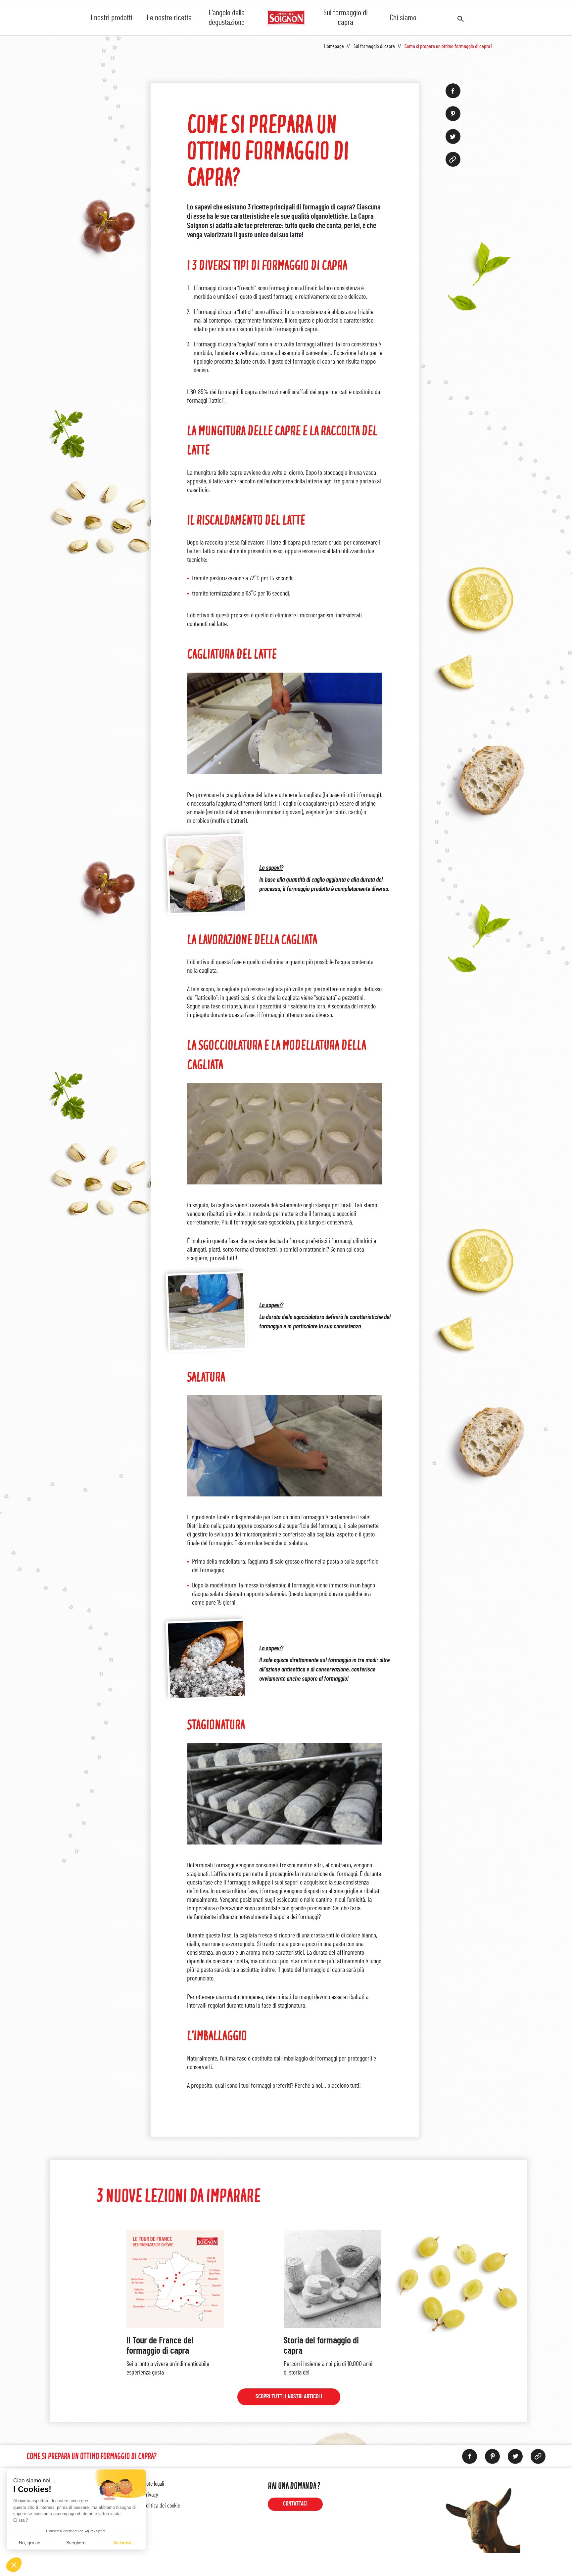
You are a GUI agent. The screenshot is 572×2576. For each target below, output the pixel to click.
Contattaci (295, 2504)
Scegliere (76, 2543)
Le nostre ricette (169, 18)
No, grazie (30, 2543)
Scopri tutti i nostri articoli (289, 2397)
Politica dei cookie (162, 2506)
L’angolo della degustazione (227, 18)
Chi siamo (403, 18)
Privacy (151, 2495)
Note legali (154, 2484)
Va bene (122, 2543)
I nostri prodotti (112, 18)
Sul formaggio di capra (346, 18)
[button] (14, 2565)
